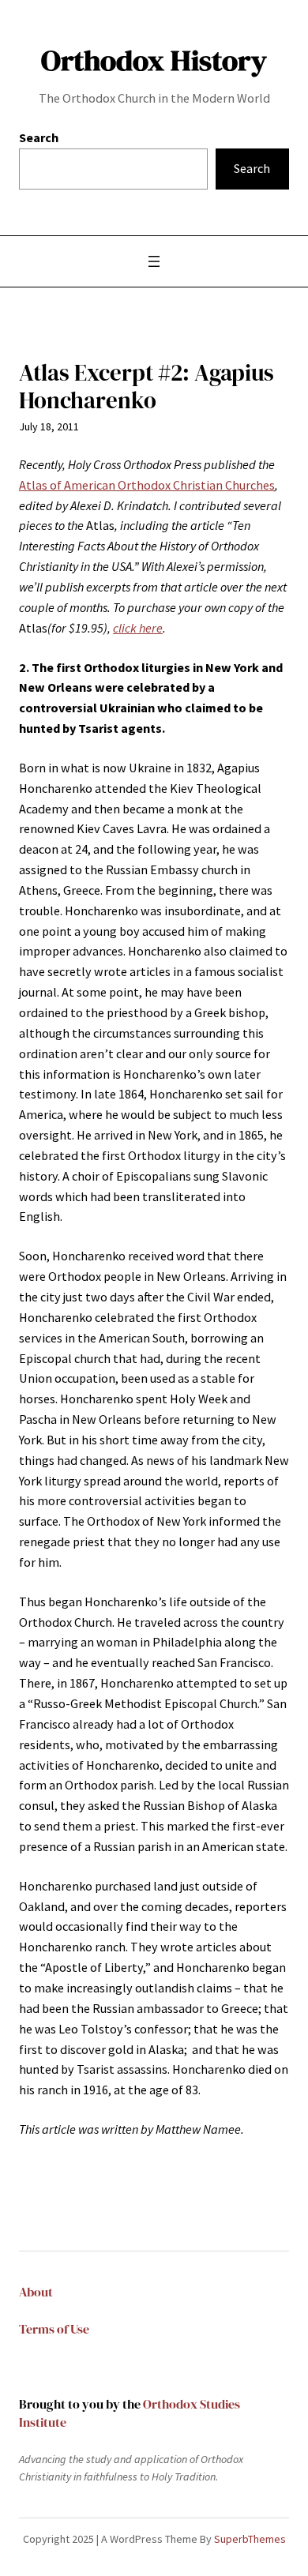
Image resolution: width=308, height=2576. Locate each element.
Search (39, 137)
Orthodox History (154, 60)
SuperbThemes (250, 2539)
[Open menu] (154, 261)
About (36, 2292)
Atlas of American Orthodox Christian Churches (147, 485)
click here (138, 628)
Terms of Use (54, 2329)
